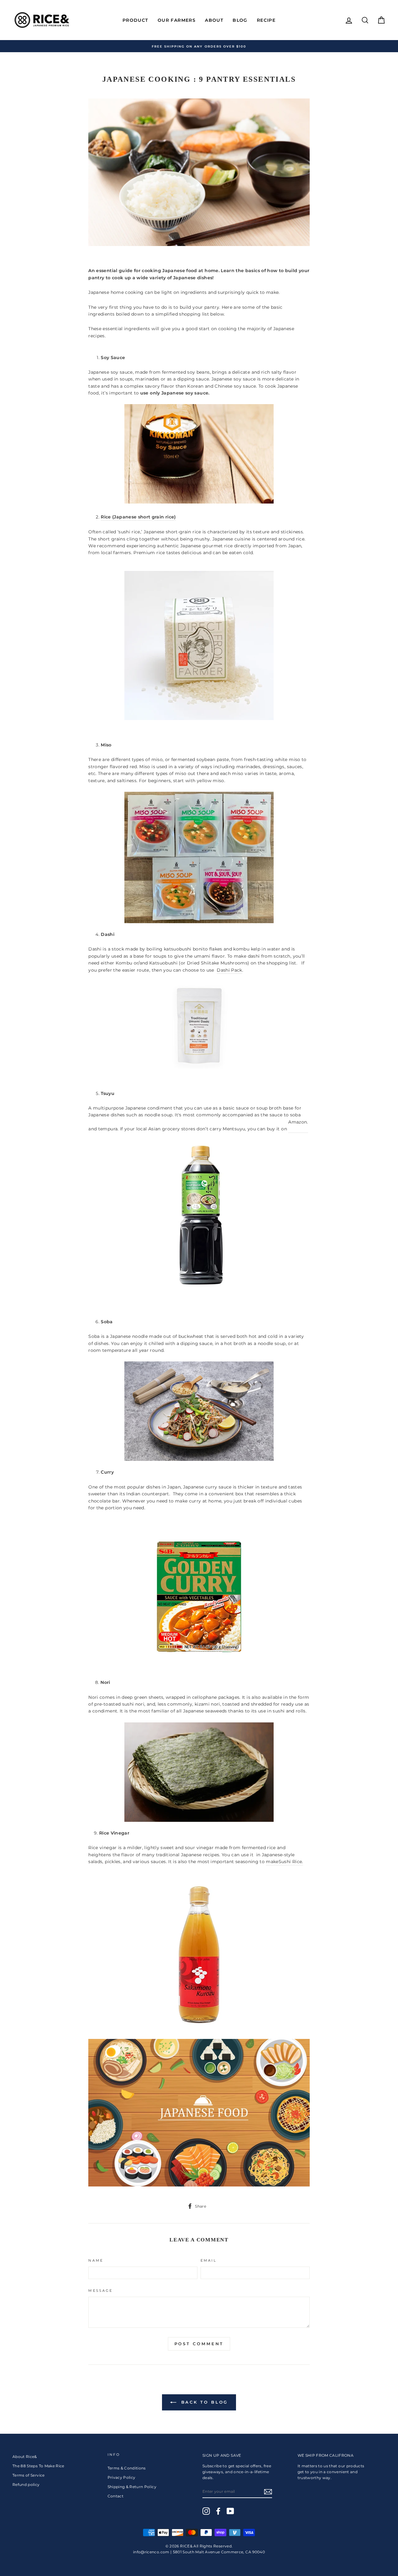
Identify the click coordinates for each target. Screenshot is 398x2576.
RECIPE (266, 20)
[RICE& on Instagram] (206, 2511)
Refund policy (26, 2485)
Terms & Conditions (127, 2468)
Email (208, 2261)
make (272, 1862)
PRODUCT (135, 20)
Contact (116, 2496)
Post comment (199, 2344)
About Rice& (25, 2457)
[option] (199, 46)
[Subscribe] (268, 2492)
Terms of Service (29, 2475)
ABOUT (214, 20)
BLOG (240, 20)
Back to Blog (204, 2402)
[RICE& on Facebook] (218, 2511)
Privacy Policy (122, 2477)
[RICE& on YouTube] (230, 2511)
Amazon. (298, 1122)
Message (100, 2291)
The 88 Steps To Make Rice (38, 2466)
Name (96, 2261)
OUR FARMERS (177, 20)
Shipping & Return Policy (132, 2487)
